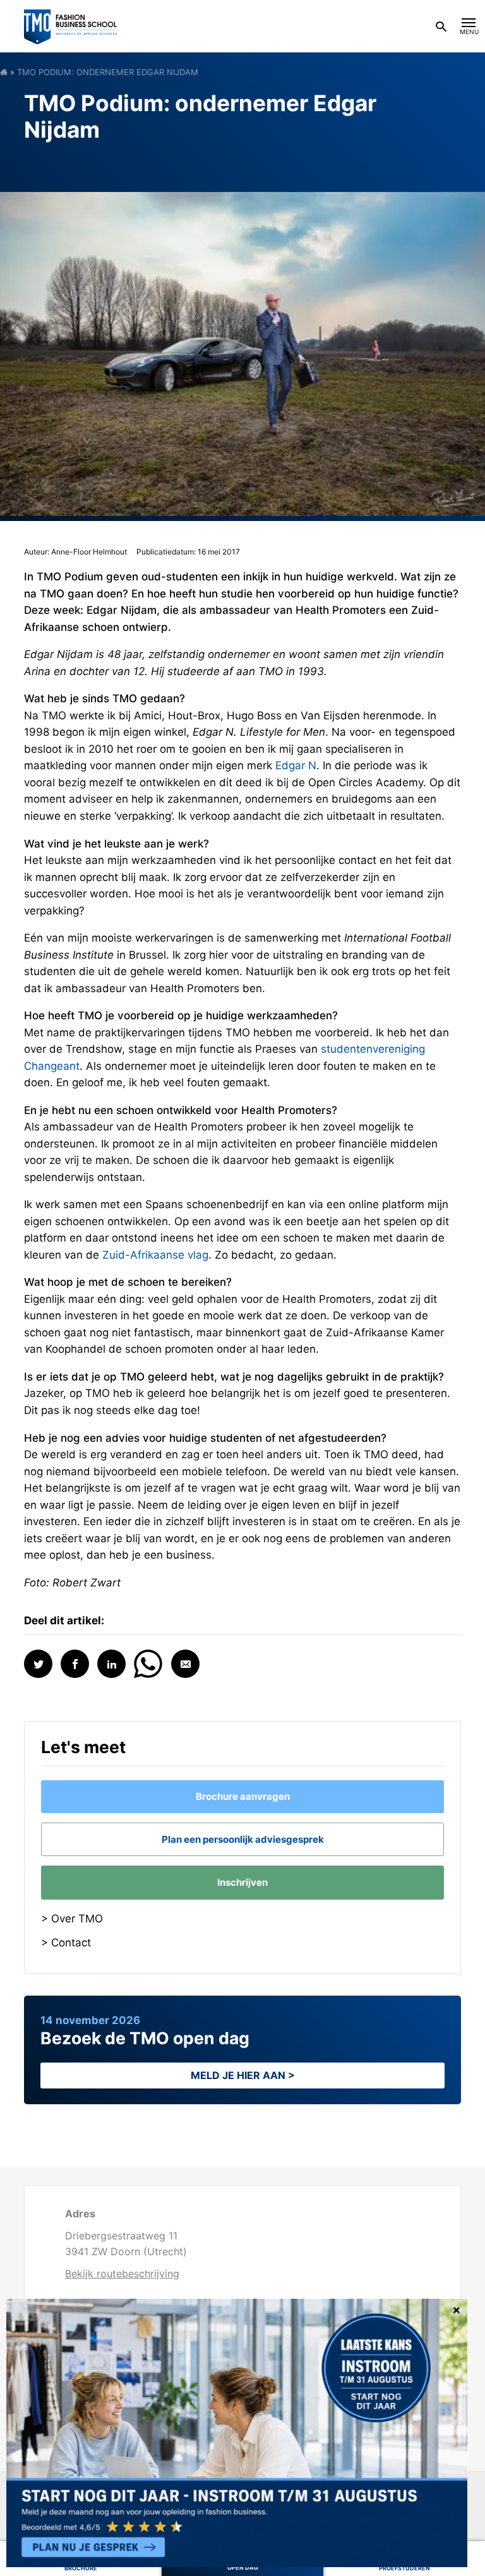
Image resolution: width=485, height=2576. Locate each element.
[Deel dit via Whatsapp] (148, 1662)
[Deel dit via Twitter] (38, 1664)
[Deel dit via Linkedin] (111, 1664)
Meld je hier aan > (243, 2075)
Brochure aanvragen (243, 1796)
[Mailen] (185, 1664)
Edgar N (296, 765)
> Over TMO (72, 1919)
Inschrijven (242, 1882)
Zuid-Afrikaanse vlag (155, 1255)
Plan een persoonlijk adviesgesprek (243, 1839)
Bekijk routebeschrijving (122, 2273)
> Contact (66, 1943)
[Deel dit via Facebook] (75, 1664)
